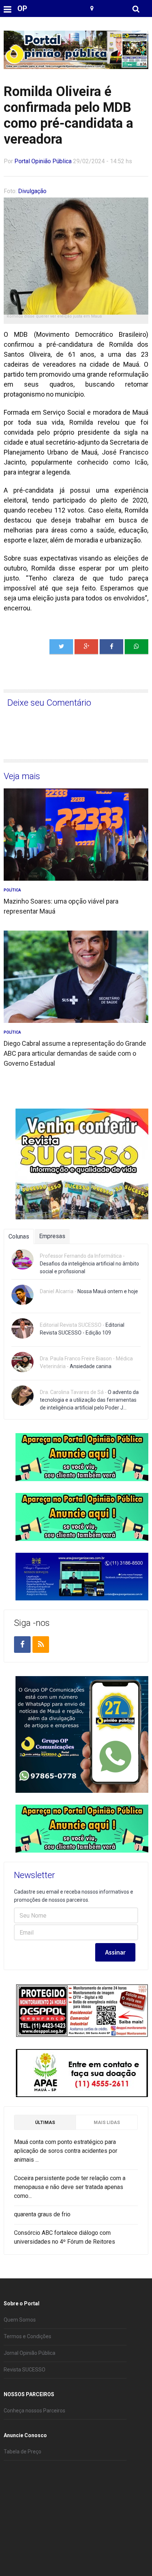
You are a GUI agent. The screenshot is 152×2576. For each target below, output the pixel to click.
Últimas (45, 2123)
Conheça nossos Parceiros (34, 2411)
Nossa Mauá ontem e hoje (108, 1291)
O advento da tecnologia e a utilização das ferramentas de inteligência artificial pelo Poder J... (89, 1400)
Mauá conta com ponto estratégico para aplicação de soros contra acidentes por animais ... (66, 2151)
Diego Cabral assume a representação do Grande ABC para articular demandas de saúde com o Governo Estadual (75, 1053)
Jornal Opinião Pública (30, 2353)
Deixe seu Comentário (49, 703)
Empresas (52, 1236)
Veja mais (22, 776)
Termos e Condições (27, 2336)
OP (22, 8)
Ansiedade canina (91, 1366)
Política (12, 890)
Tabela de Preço (23, 2452)
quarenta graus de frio (42, 2214)
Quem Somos (20, 2320)
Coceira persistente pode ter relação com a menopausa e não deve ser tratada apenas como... (70, 2187)
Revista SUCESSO (25, 2370)
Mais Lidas (107, 2123)
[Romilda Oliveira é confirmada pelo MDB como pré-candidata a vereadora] (137, 647)
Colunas (19, 1236)
